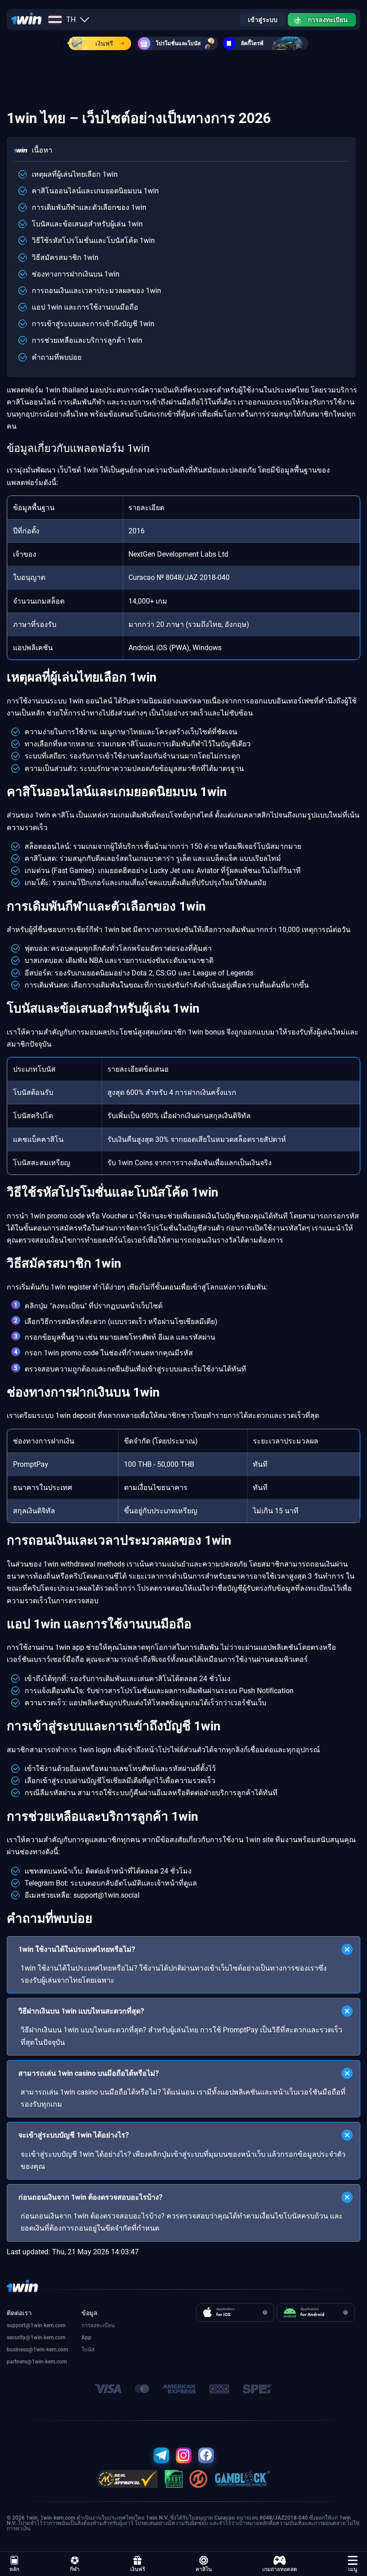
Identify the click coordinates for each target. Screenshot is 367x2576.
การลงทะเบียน (328, 20)
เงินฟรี (104, 43)
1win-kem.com (48, 2338)
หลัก (14, 2569)
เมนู (353, 2569)
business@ (20, 2350)
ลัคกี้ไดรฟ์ (252, 43)
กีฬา (75, 2569)
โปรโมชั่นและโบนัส (178, 43)
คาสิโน (204, 2569)
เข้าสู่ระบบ (263, 20)
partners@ (19, 2362)
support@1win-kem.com (36, 2325)
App (86, 2338)
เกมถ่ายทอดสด (280, 2569)
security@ (19, 2338)
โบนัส (88, 2350)
